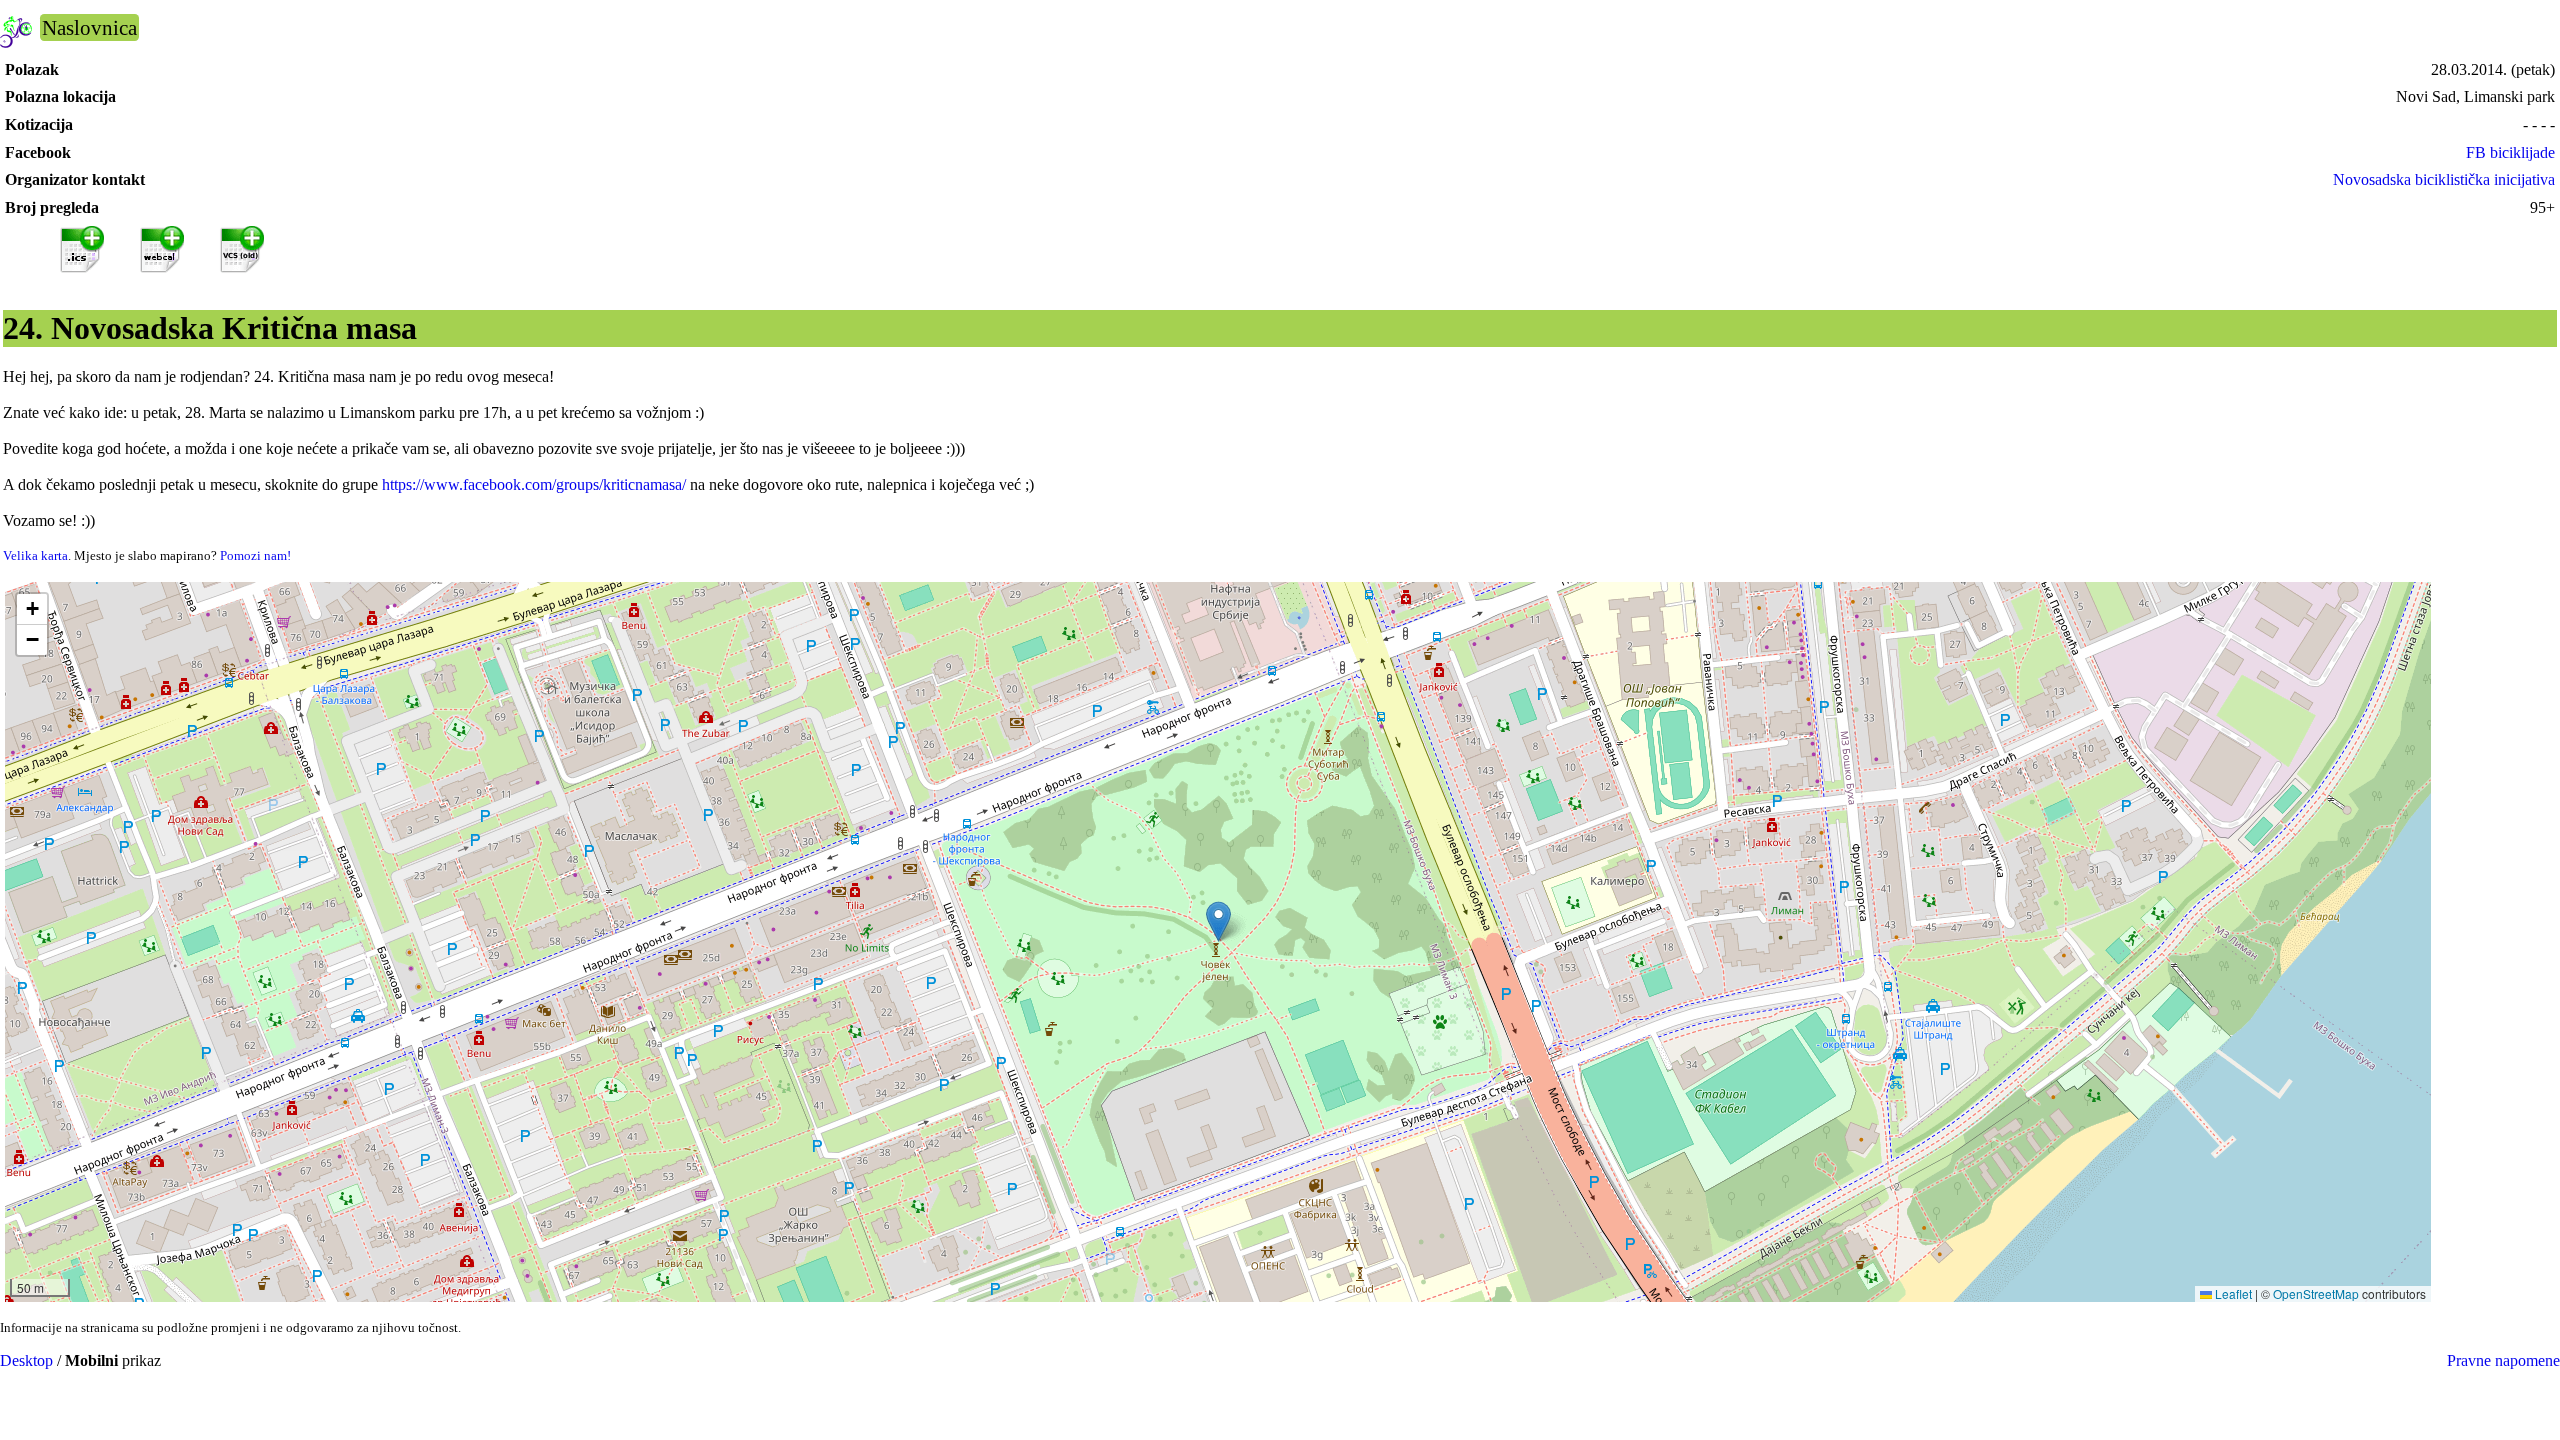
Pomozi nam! (255, 555)
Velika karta (35, 555)
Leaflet (2232, 1293)
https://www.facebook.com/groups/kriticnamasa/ (534, 484)
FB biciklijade (2510, 152)
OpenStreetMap (2316, 1293)
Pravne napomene (2503, 1360)
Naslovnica (89, 27)
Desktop (26, 1360)
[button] (1218, 921)
